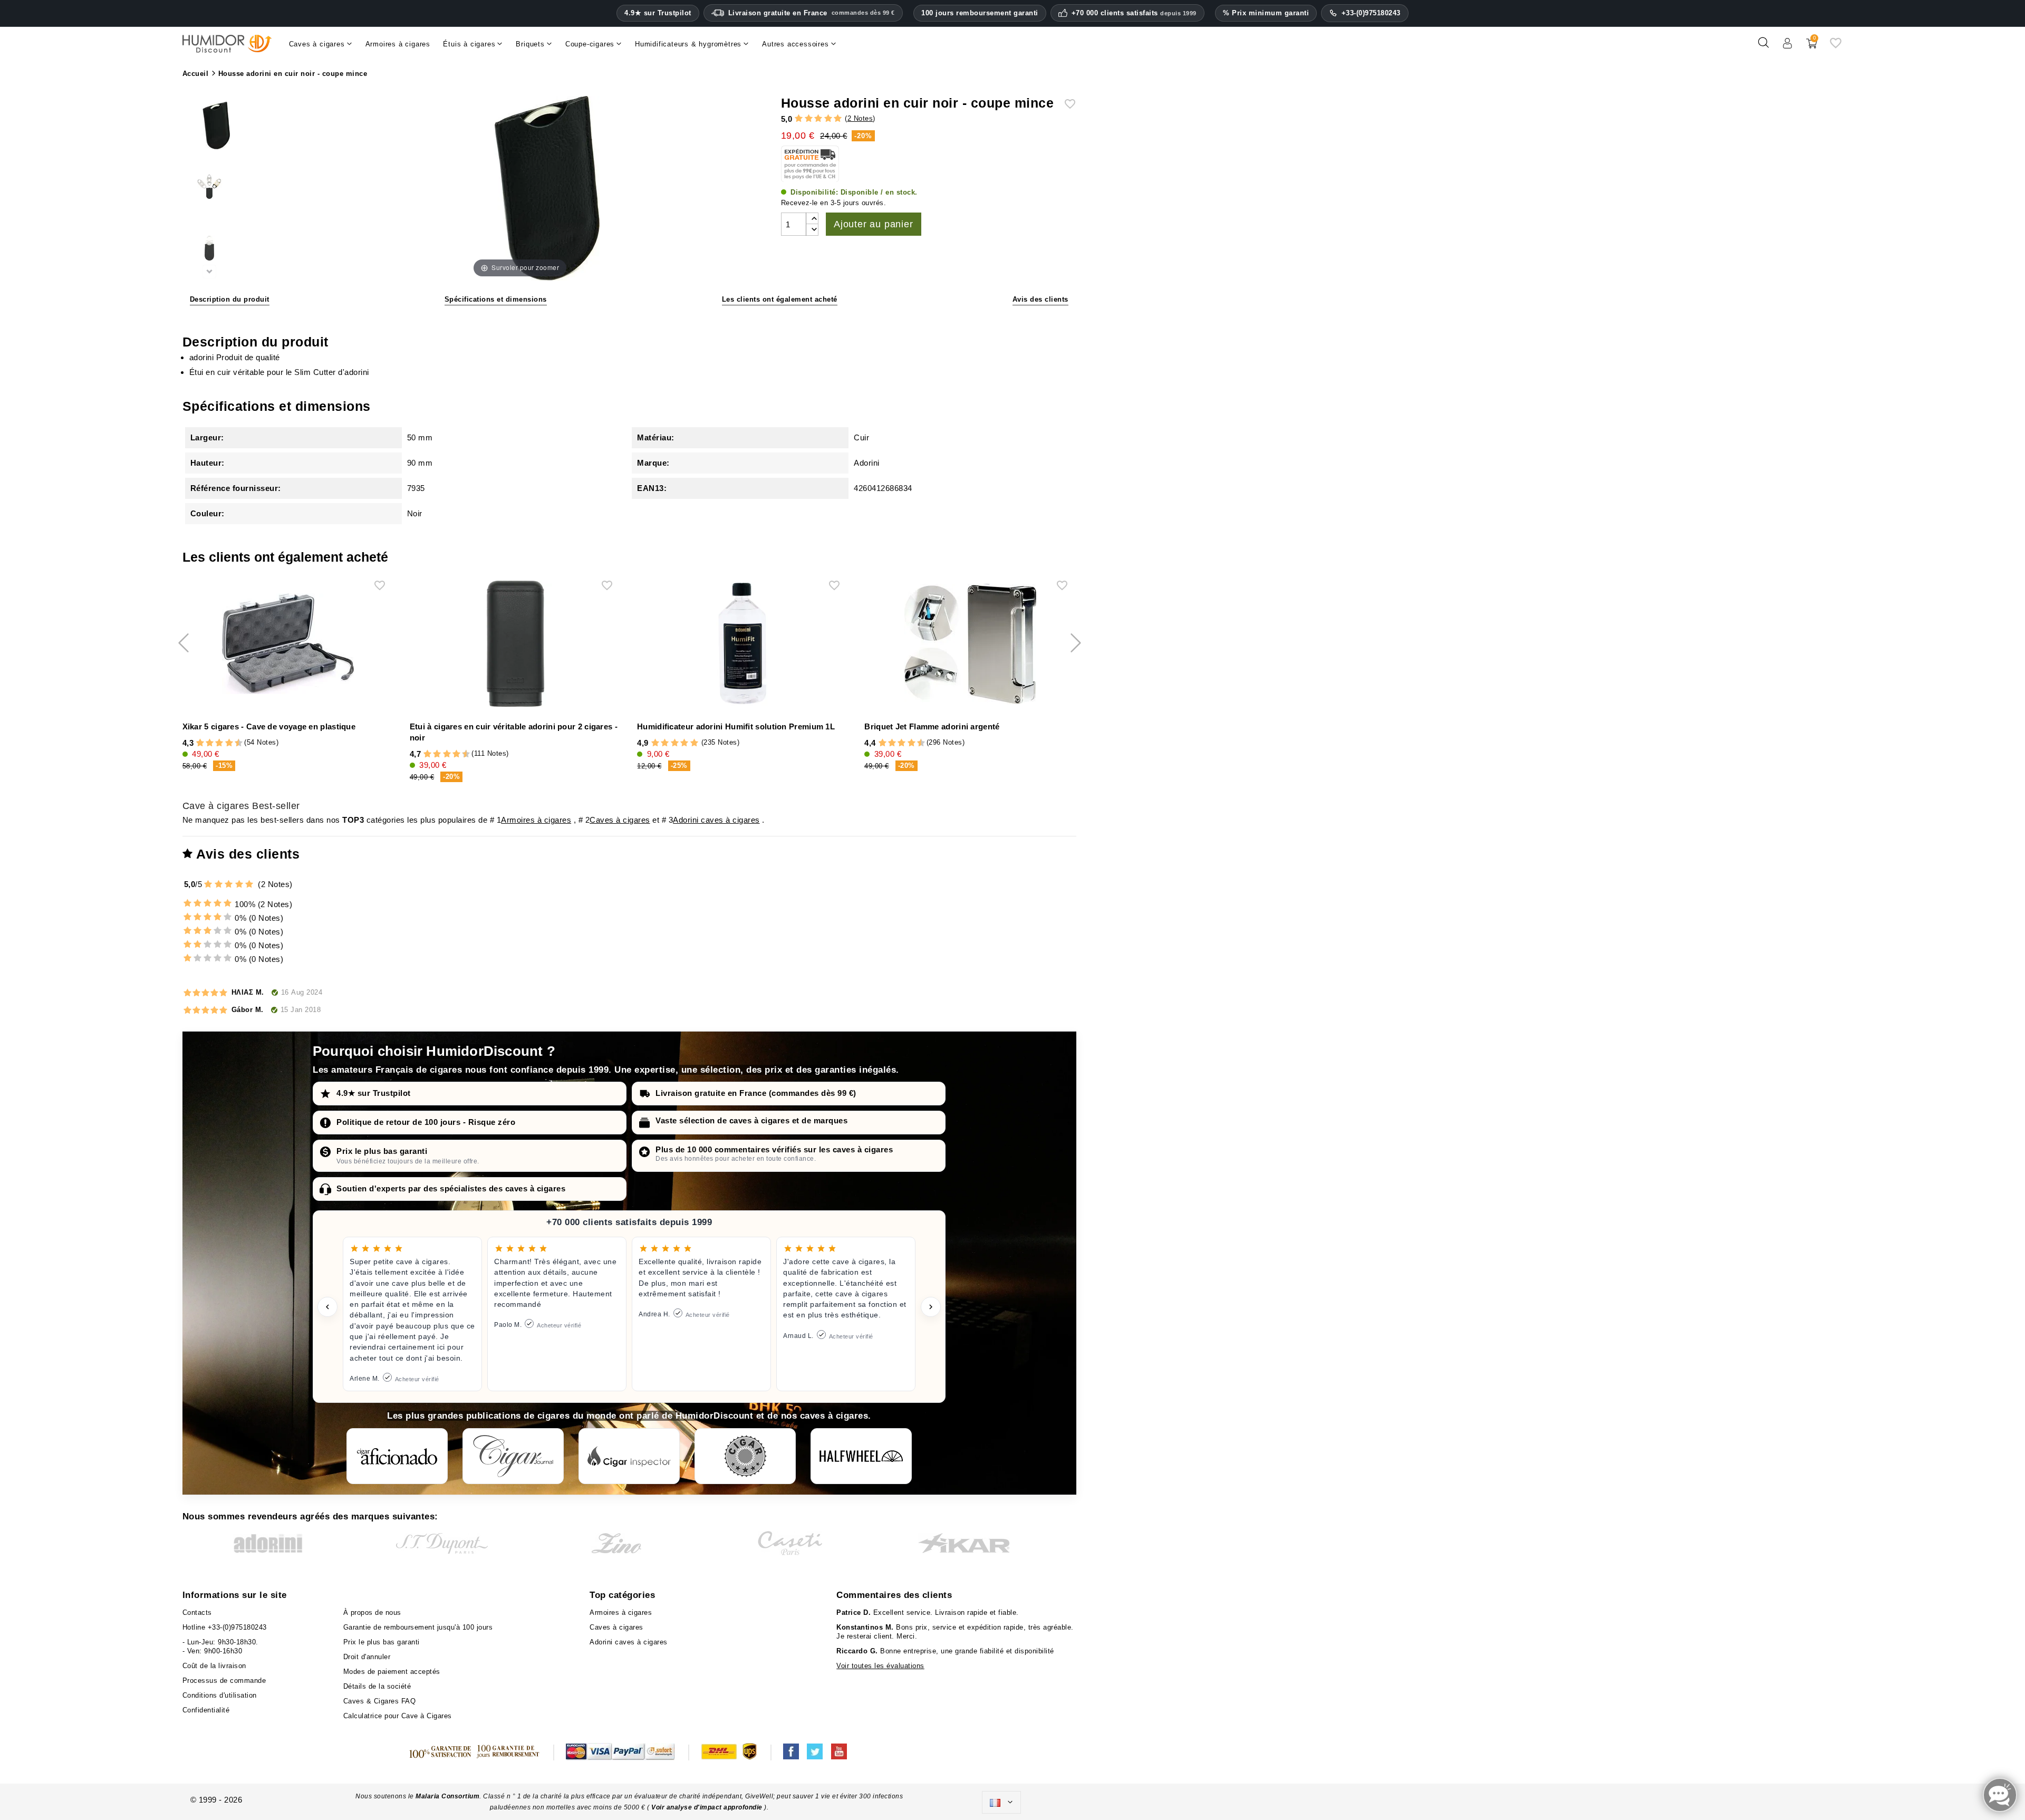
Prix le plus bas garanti (382, 1151)
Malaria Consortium (447, 1796)
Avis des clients (1040, 299)
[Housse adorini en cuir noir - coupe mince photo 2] (209, 189)
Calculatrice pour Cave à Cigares (398, 1716)
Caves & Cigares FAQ (380, 1701)
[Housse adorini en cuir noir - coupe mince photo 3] (209, 250)
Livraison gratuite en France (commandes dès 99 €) (756, 1093)
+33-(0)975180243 (1371, 13)
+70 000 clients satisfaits (1134, 13)
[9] (234, 743)
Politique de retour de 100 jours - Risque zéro (426, 1122)
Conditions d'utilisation (220, 1695)
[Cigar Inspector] (629, 1456)
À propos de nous (372, 1612)
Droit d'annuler (367, 1657)
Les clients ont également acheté (780, 299)
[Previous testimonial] (327, 1307)
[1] (799, 119)
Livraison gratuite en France (812, 13)
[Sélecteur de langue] (1001, 1803)
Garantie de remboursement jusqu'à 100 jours (418, 1627)
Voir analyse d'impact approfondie (708, 1807)
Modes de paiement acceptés (392, 1672)
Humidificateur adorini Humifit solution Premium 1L (736, 726)
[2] (809, 119)
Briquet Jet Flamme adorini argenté (932, 726)
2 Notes (860, 118)
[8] (229, 743)
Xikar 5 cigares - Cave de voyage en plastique (269, 726)
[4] (828, 119)
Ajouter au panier (874, 224)
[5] (838, 119)
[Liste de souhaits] (1836, 47)
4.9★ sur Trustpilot (658, 13)
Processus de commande (224, 1681)
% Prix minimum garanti (1266, 13)
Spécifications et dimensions (496, 299)
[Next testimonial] (931, 1307)
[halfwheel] (861, 1456)
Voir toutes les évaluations (880, 1666)
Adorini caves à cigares (716, 820)
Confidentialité (206, 1710)
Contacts (197, 1612)
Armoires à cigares (536, 820)
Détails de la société (377, 1686)
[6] (219, 743)
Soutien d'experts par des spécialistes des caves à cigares (451, 1188)
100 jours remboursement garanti (980, 13)
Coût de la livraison (214, 1666)
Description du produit (230, 299)
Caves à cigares (620, 820)
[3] (818, 119)
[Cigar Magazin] (745, 1456)
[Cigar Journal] (513, 1456)
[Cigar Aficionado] (397, 1456)
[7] (224, 743)
